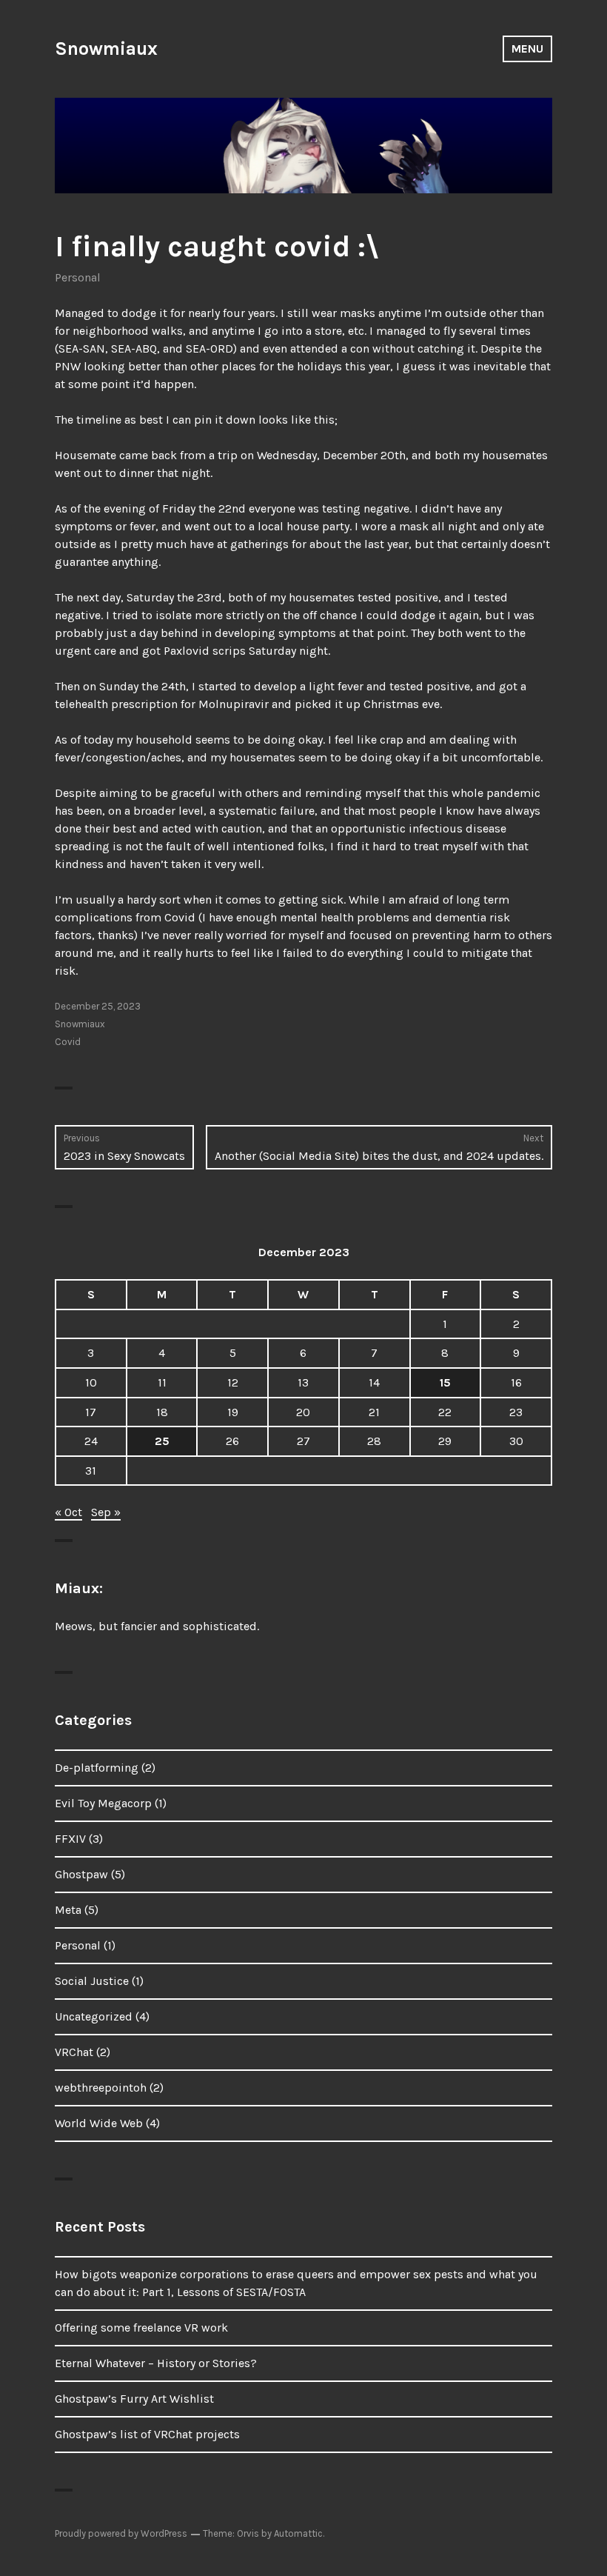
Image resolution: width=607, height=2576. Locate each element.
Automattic (298, 2533)
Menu (527, 49)
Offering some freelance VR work (141, 2328)
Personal (78, 277)
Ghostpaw (81, 1874)
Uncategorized (94, 2016)
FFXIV (70, 1839)
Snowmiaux (106, 49)
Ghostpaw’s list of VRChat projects (147, 2434)
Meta (68, 1910)
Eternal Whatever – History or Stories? (156, 2363)
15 (445, 1382)
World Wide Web (99, 2123)
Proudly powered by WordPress (121, 2533)
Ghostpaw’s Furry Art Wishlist (134, 2399)
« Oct (68, 1512)
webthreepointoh (101, 2088)
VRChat (74, 2052)
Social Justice (92, 1981)
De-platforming (97, 1768)
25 (162, 1441)
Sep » (106, 1512)
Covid (68, 1042)
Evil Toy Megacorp (103, 1803)
